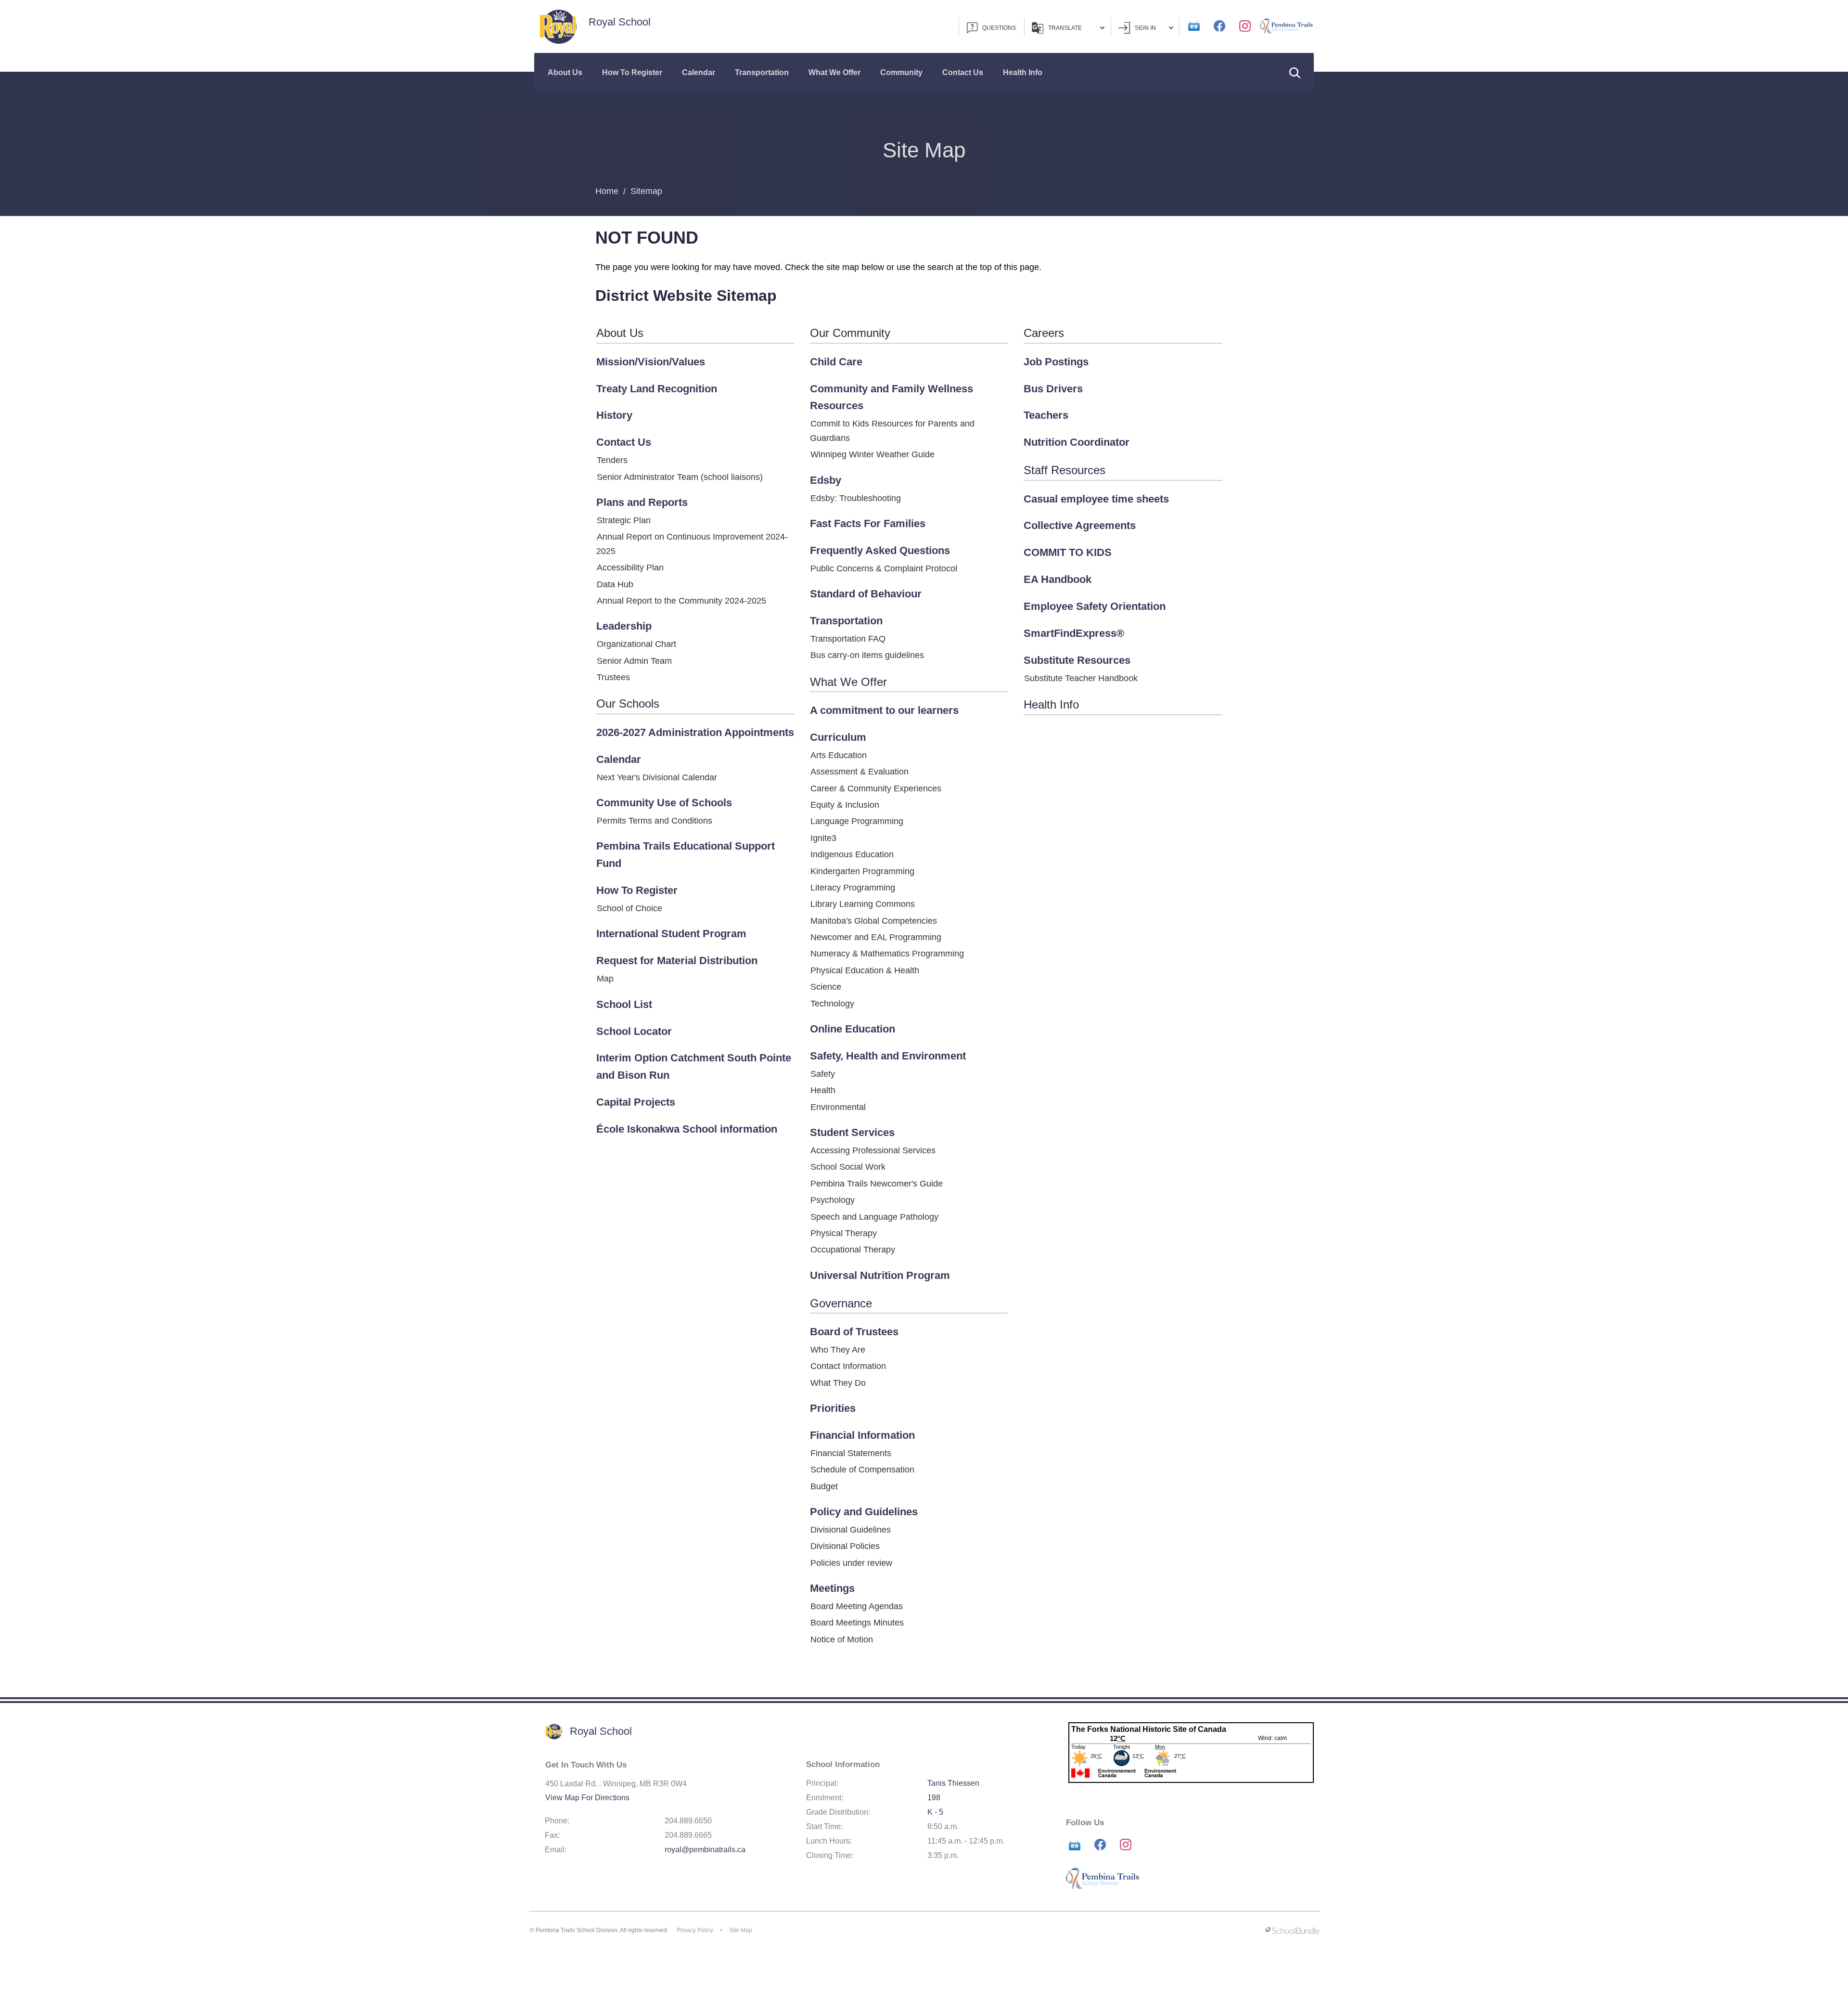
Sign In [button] (1145, 28)
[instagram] (1245, 26)
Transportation (762, 72)
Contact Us (963, 72)
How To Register (632, 72)
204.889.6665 (688, 1835)
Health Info (1023, 72)
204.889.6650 (688, 1821)
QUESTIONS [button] (999, 28)
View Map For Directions (587, 1798)
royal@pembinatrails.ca (705, 1850)
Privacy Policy (695, 1930)
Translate (1065, 28)
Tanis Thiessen (953, 1783)
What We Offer (834, 72)
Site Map (741, 1930)
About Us (565, 72)
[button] (1295, 72)
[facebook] (1219, 26)
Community (901, 72)
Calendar (699, 72)
